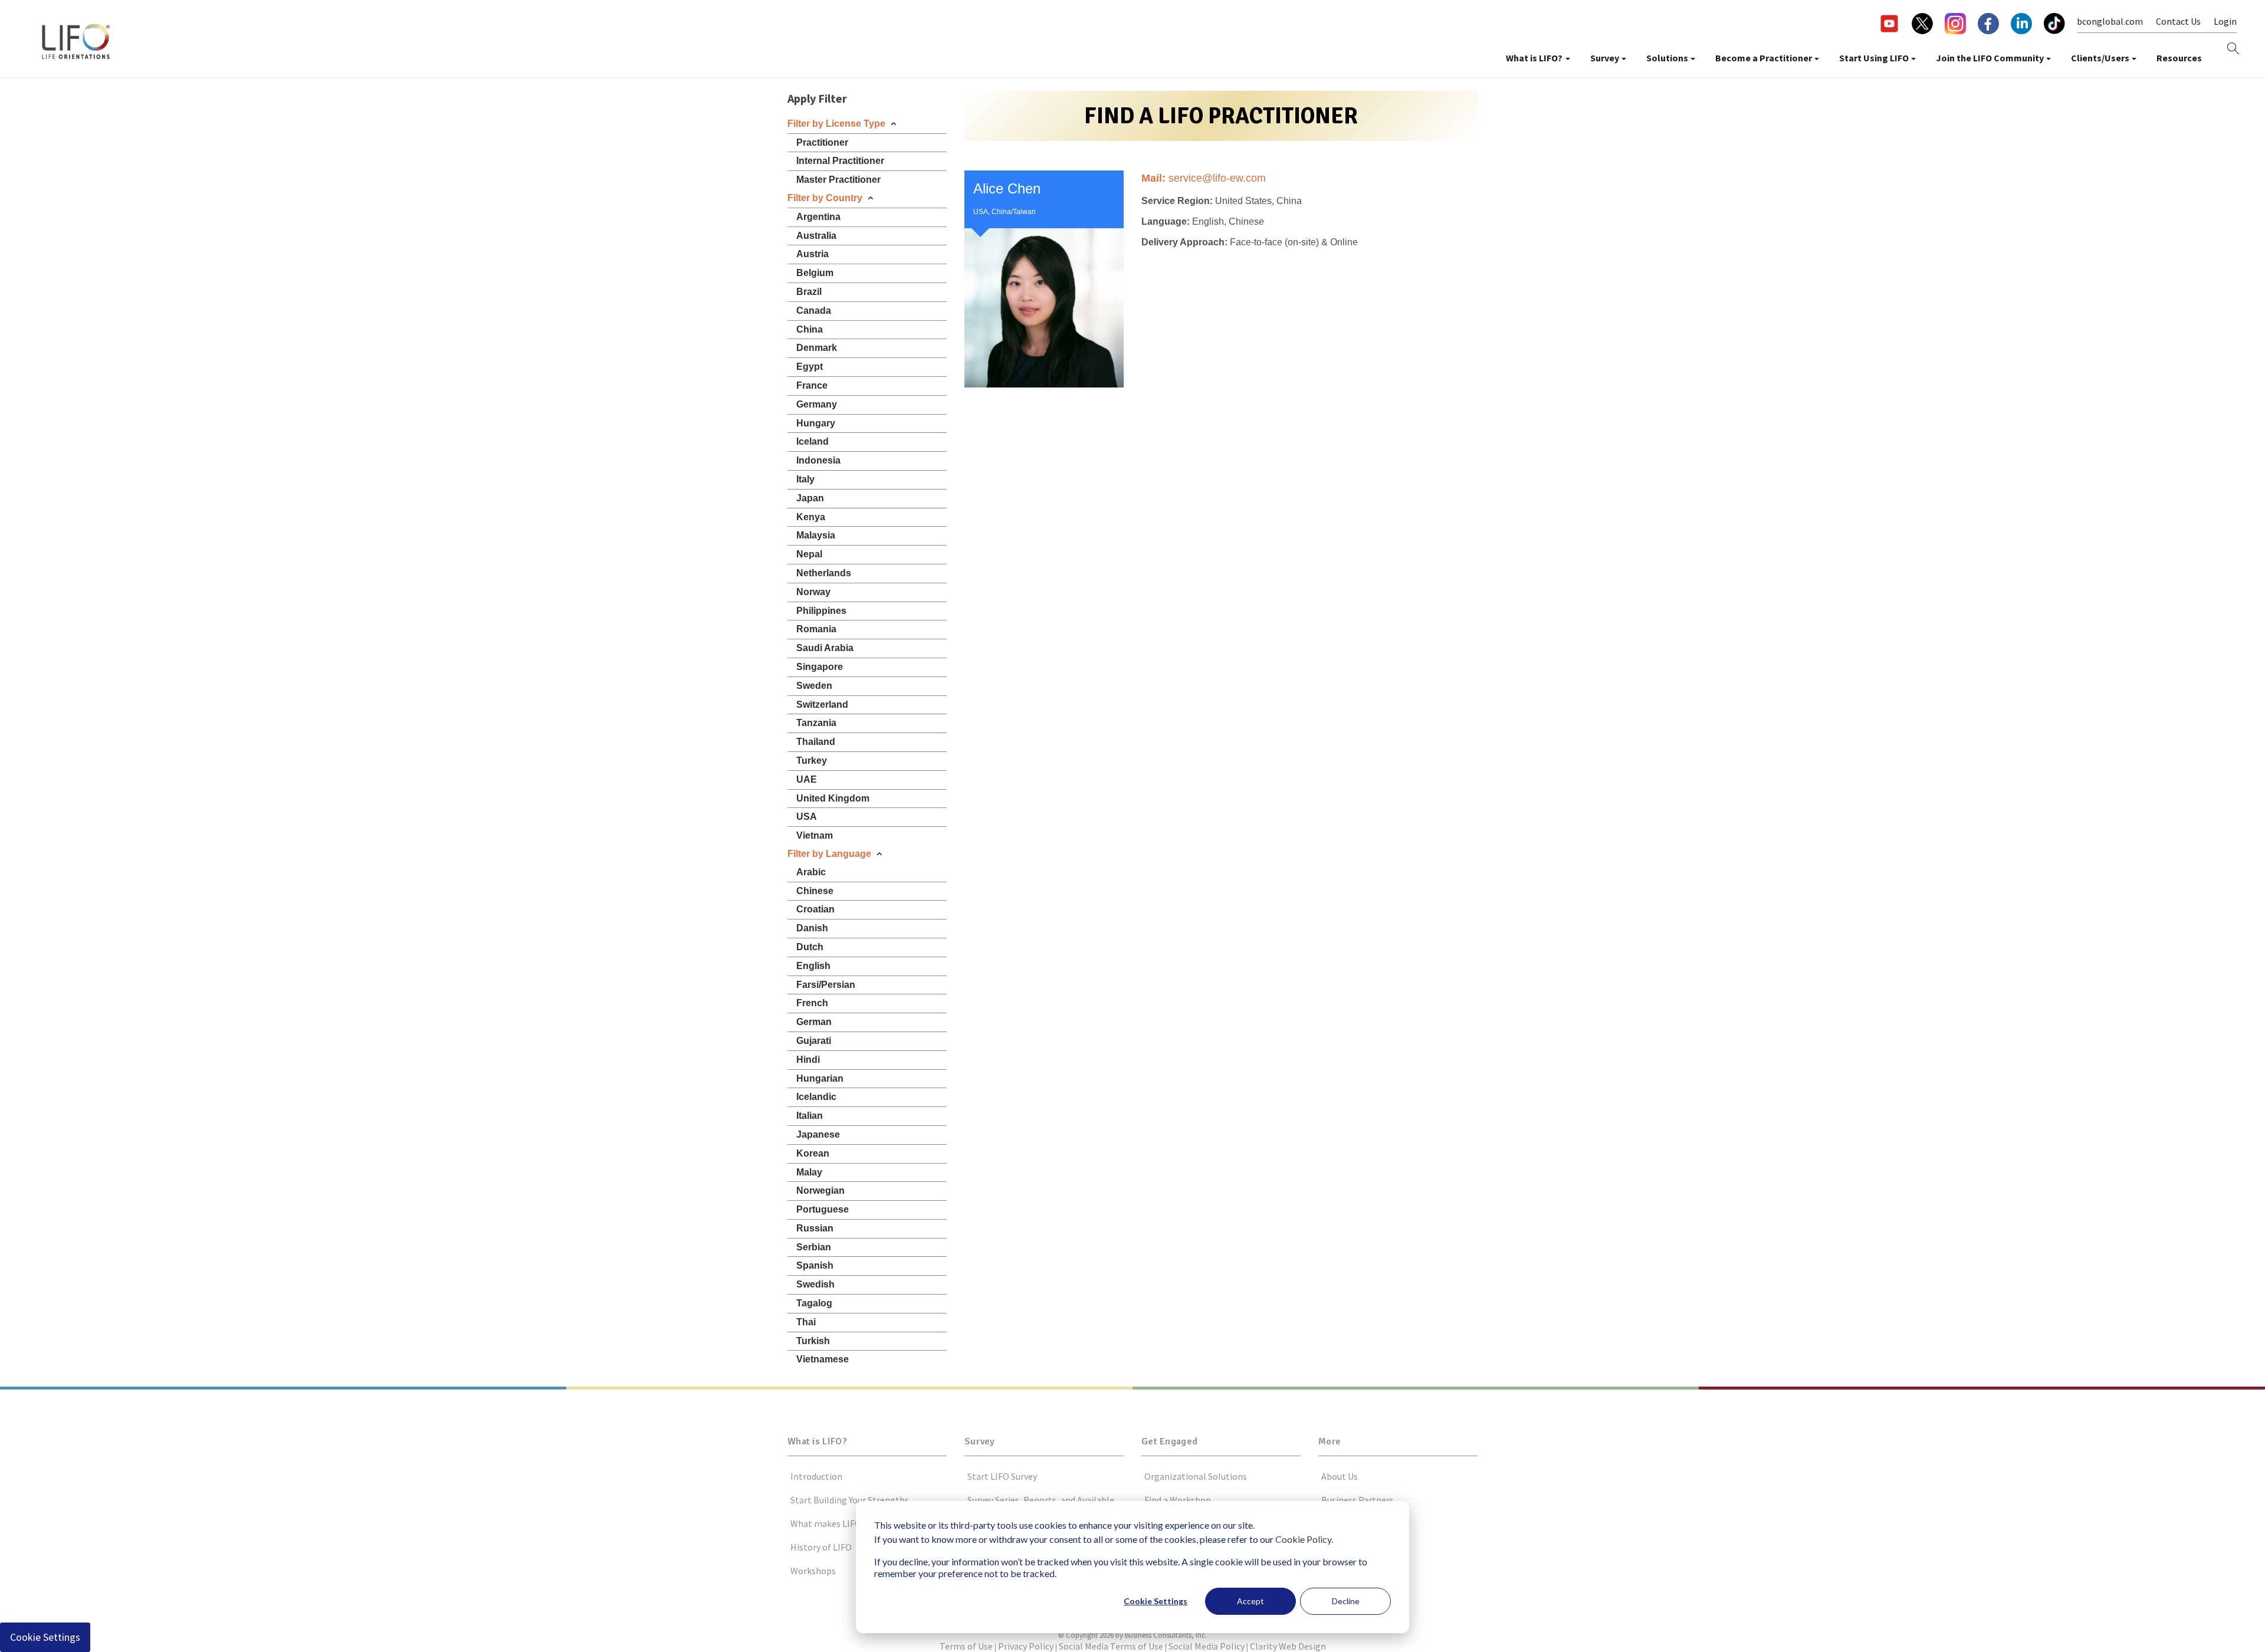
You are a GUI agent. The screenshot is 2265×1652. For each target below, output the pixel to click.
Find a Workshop (1178, 1500)
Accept (1250, 1601)
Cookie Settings (1156, 1601)
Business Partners (1358, 1500)
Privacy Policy (1026, 1646)
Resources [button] (2179, 58)
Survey (1605, 58)
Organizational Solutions (1196, 1476)
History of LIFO (821, 1547)
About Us (1340, 1476)
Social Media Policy (1207, 1646)
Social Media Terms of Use (1111, 1646)
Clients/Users (2100, 58)
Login (2225, 21)
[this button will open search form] (2233, 49)
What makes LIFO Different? (847, 1523)
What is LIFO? (1534, 58)
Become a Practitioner (1764, 58)
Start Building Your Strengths (850, 1500)
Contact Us (2178, 21)
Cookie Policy (1303, 1539)
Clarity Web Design (1288, 1646)
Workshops (813, 1571)
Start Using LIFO (1874, 58)
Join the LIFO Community (1990, 58)
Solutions (1667, 58)
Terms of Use (966, 1646)
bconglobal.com (2110, 21)
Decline (1346, 1601)
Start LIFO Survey (1002, 1476)
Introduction (816, 1476)
